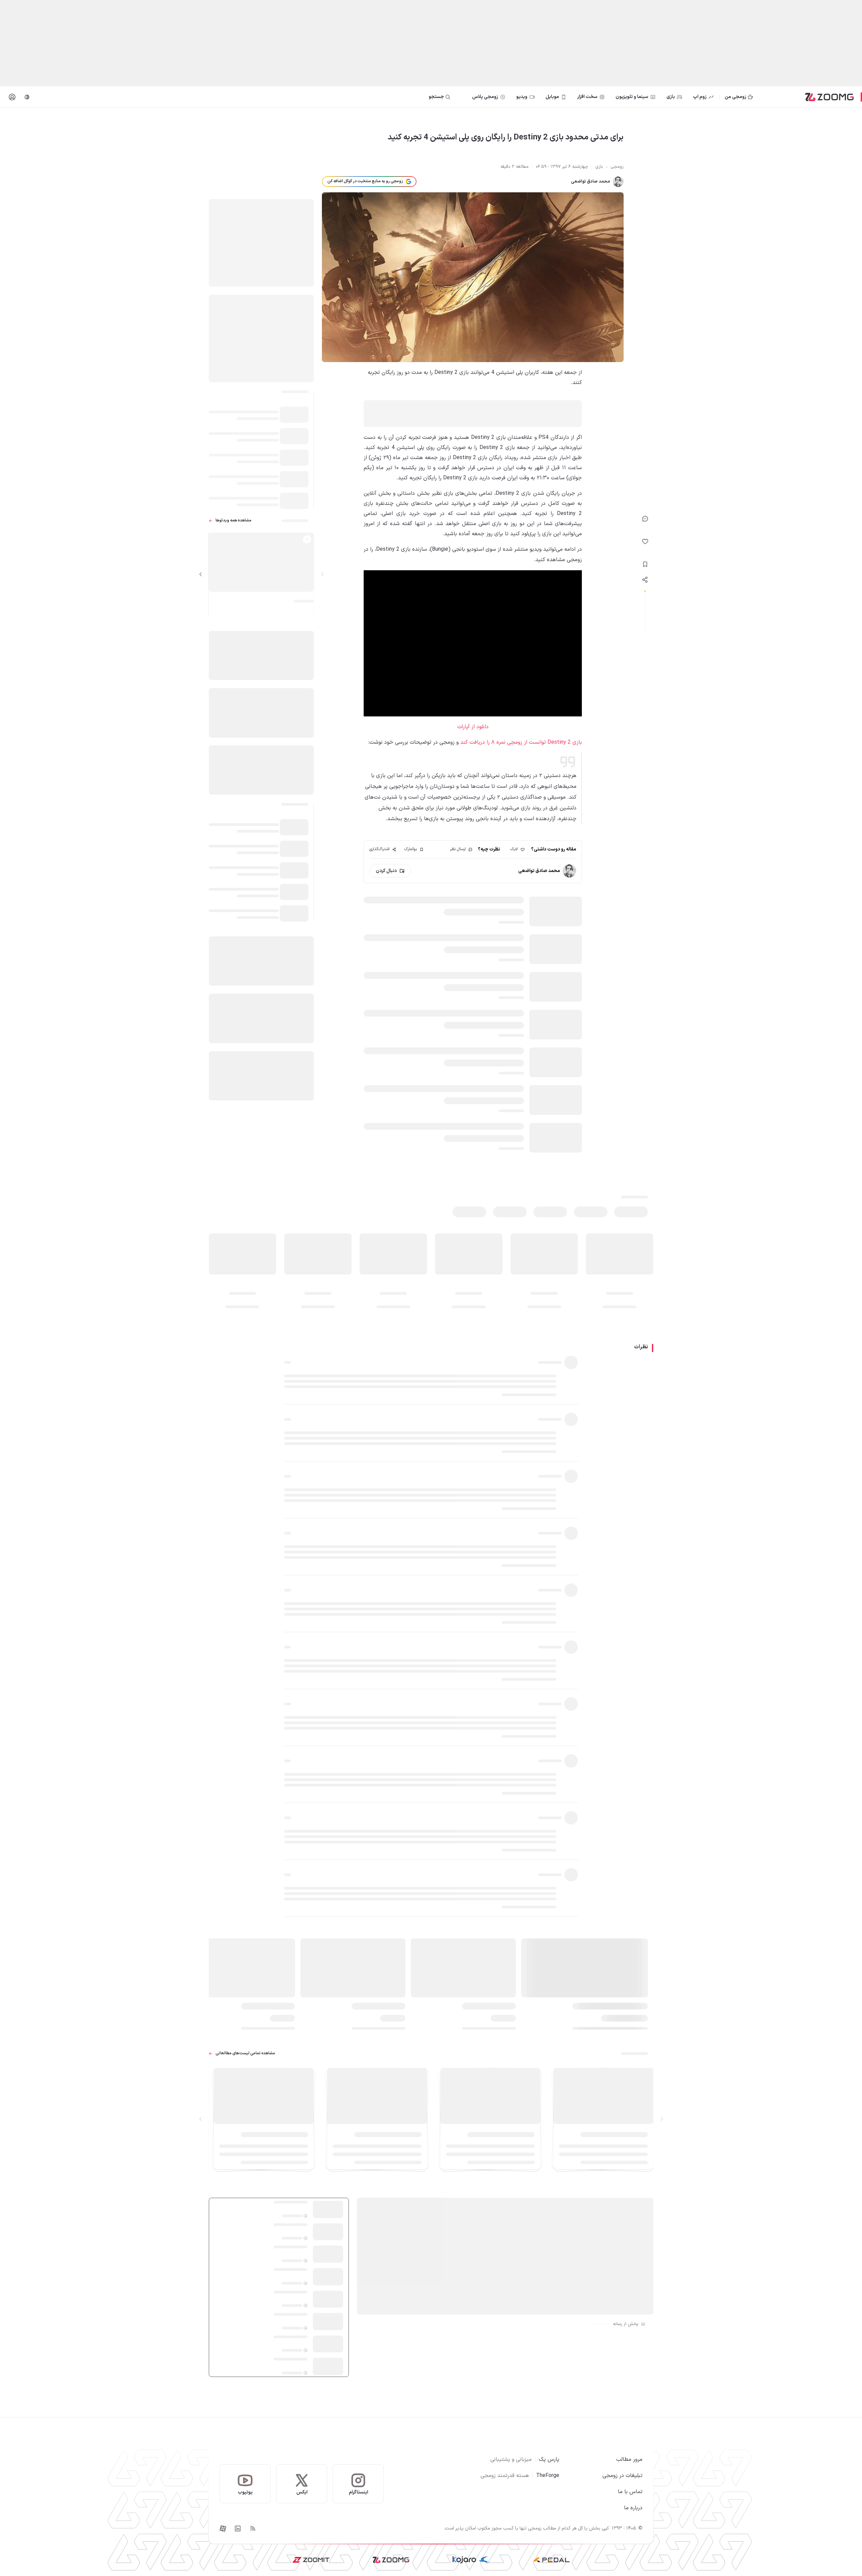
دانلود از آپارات (473, 727)
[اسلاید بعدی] (201, 574)
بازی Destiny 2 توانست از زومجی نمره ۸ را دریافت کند (521, 742)
